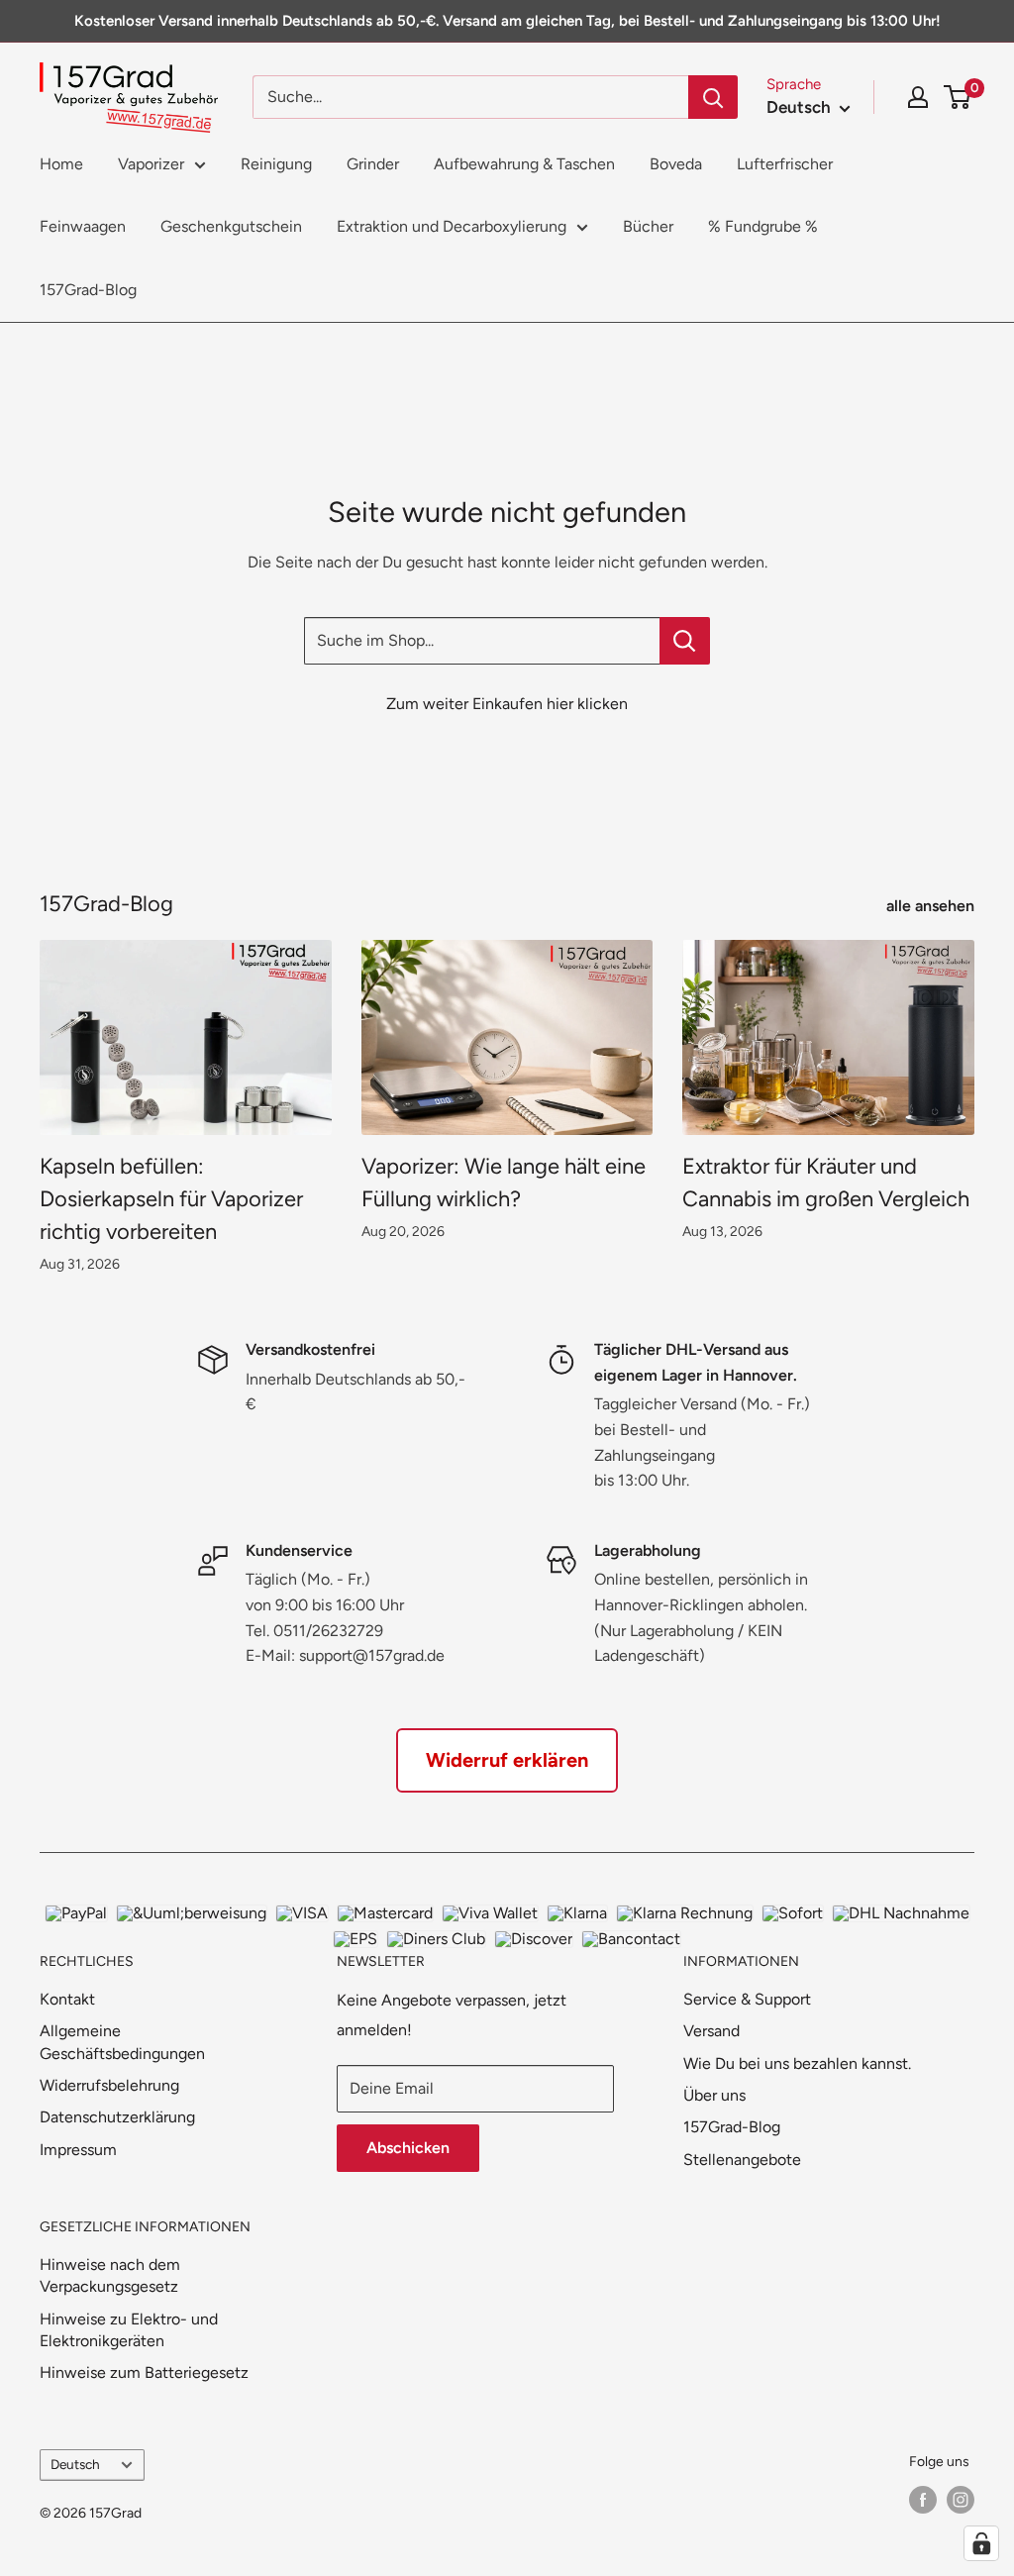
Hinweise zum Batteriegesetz (144, 2372)
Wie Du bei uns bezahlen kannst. (797, 2063)
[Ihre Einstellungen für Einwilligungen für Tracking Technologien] (981, 2543)
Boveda (676, 164)
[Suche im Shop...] (685, 641)
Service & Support (747, 1999)
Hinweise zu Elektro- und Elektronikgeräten (129, 2330)
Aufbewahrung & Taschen (524, 164)
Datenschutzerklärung (117, 2117)
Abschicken (408, 2148)
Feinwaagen (83, 226)
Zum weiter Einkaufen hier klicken (507, 704)
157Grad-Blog (88, 290)
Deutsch (75, 2464)
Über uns (714, 2095)
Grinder (373, 164)
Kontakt (67, 1999)
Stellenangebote (742, 2160)
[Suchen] (713, 97)
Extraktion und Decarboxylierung (452, 226)
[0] (958, 97)
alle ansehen (932, 906)
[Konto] (918, 97)
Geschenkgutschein (231, 226)
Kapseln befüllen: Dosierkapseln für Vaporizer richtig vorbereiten (171, 1199)
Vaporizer (151, 164)
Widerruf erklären (507, 1760)
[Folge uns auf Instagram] (961, 2500)
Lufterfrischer (785, 164)
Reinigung (276, 164)
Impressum (78, 2150)
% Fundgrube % (763, 226)
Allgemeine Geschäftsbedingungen (122, 2042)
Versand (711, 2031)
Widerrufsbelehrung (109, 2085)
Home (61, 164)
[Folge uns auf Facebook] (923, 2500)
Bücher (648, 226)
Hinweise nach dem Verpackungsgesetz (110, 2275)
